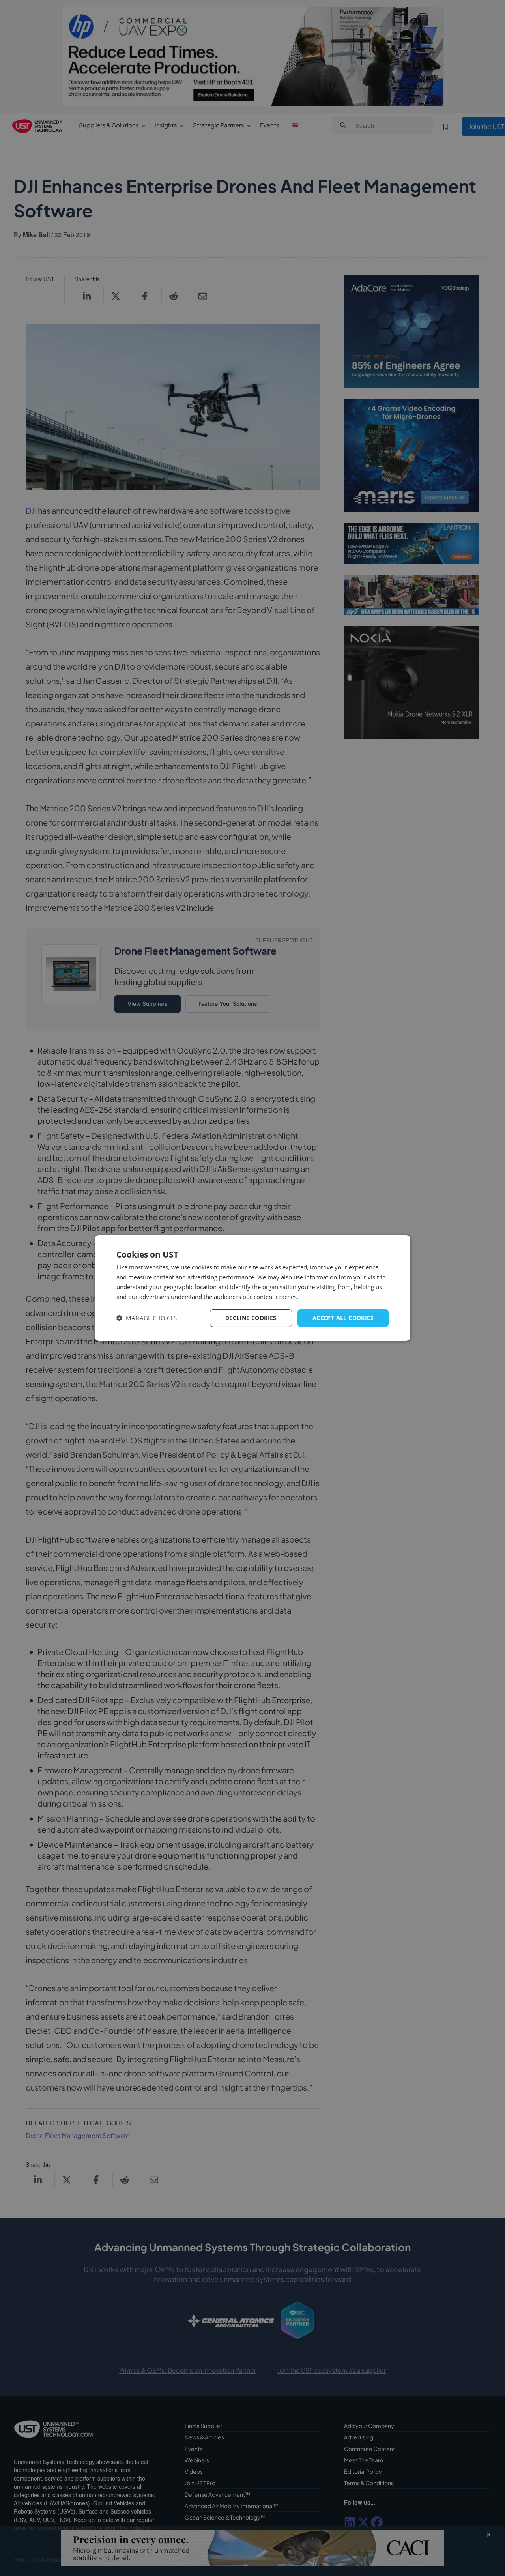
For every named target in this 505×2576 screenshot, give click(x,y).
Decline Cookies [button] (251, 1318)
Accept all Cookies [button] (343, 1318)
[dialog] (252, 1288)
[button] (147, 1318)
